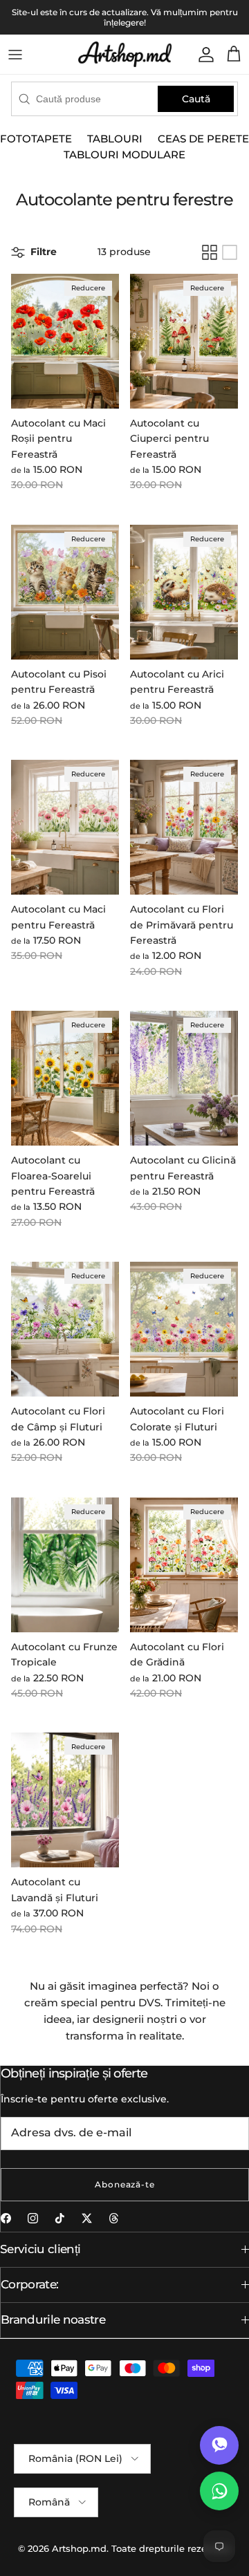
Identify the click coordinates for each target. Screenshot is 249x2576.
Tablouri (115, 139)
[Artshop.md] (125, 54)
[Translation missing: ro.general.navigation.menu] (15, 55)
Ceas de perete (203, 139)
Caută (196, 99)
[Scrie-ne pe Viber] (219, 2445)
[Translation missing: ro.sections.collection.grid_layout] (210, 252)
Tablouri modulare (124, 155)
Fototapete (36, 139)
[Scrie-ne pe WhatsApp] (219, 2491)
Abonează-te (125, 2184)
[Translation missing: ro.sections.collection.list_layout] (230, 252)
